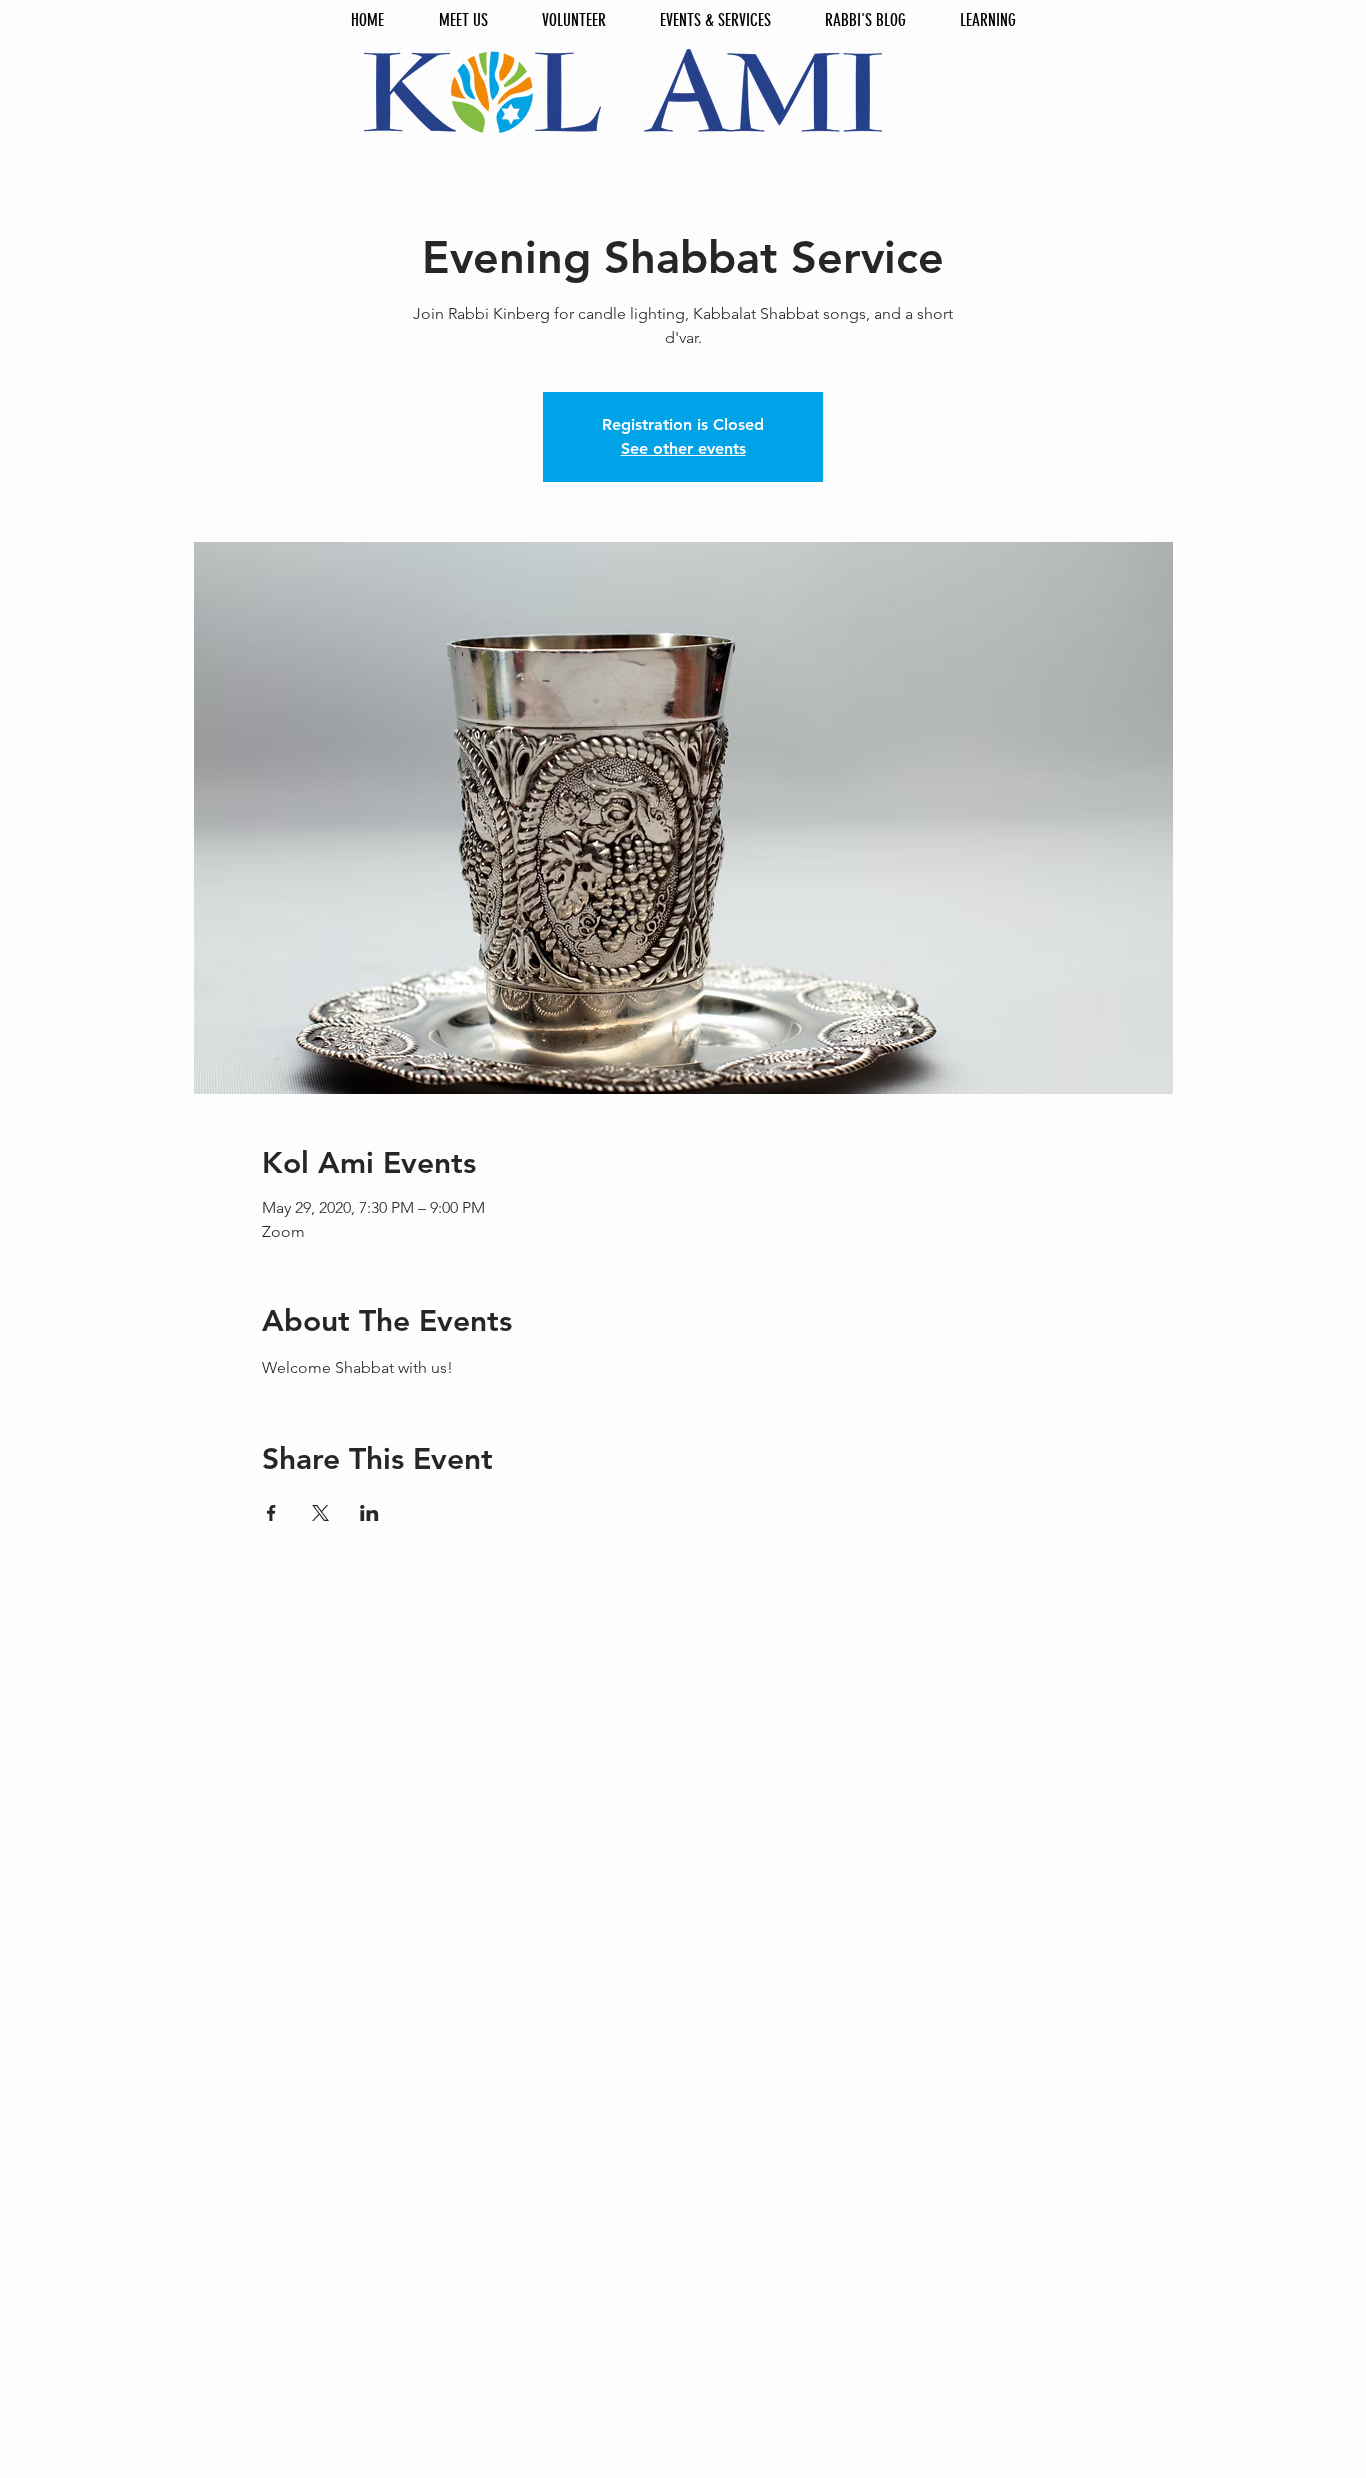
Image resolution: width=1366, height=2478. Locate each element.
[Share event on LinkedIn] (369, 1513)
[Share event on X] (320, 1513)
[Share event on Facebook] (271, 1513)
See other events (683, 448)
